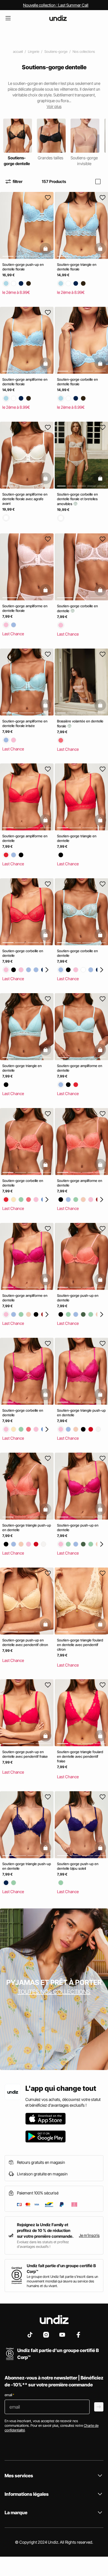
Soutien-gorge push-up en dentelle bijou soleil (78, 1866)
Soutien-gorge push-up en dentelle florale (23, 267)
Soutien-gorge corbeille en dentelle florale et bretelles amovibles (77, 499)
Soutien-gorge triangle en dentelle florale (77, 267)
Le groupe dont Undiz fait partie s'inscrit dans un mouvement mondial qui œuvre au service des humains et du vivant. (62, 2281)
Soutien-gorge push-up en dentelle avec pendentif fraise (25, 1754)
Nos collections (84, 52)
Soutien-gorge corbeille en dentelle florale (77, 382)
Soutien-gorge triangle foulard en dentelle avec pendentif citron (80, 1644)
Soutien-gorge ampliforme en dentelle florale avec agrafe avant (25, 499)
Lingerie (34, 52)
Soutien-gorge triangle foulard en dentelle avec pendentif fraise (80, 1756)
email (9, 2395)
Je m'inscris (89, 2235)
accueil (18, 52)
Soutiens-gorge (56, 52)
